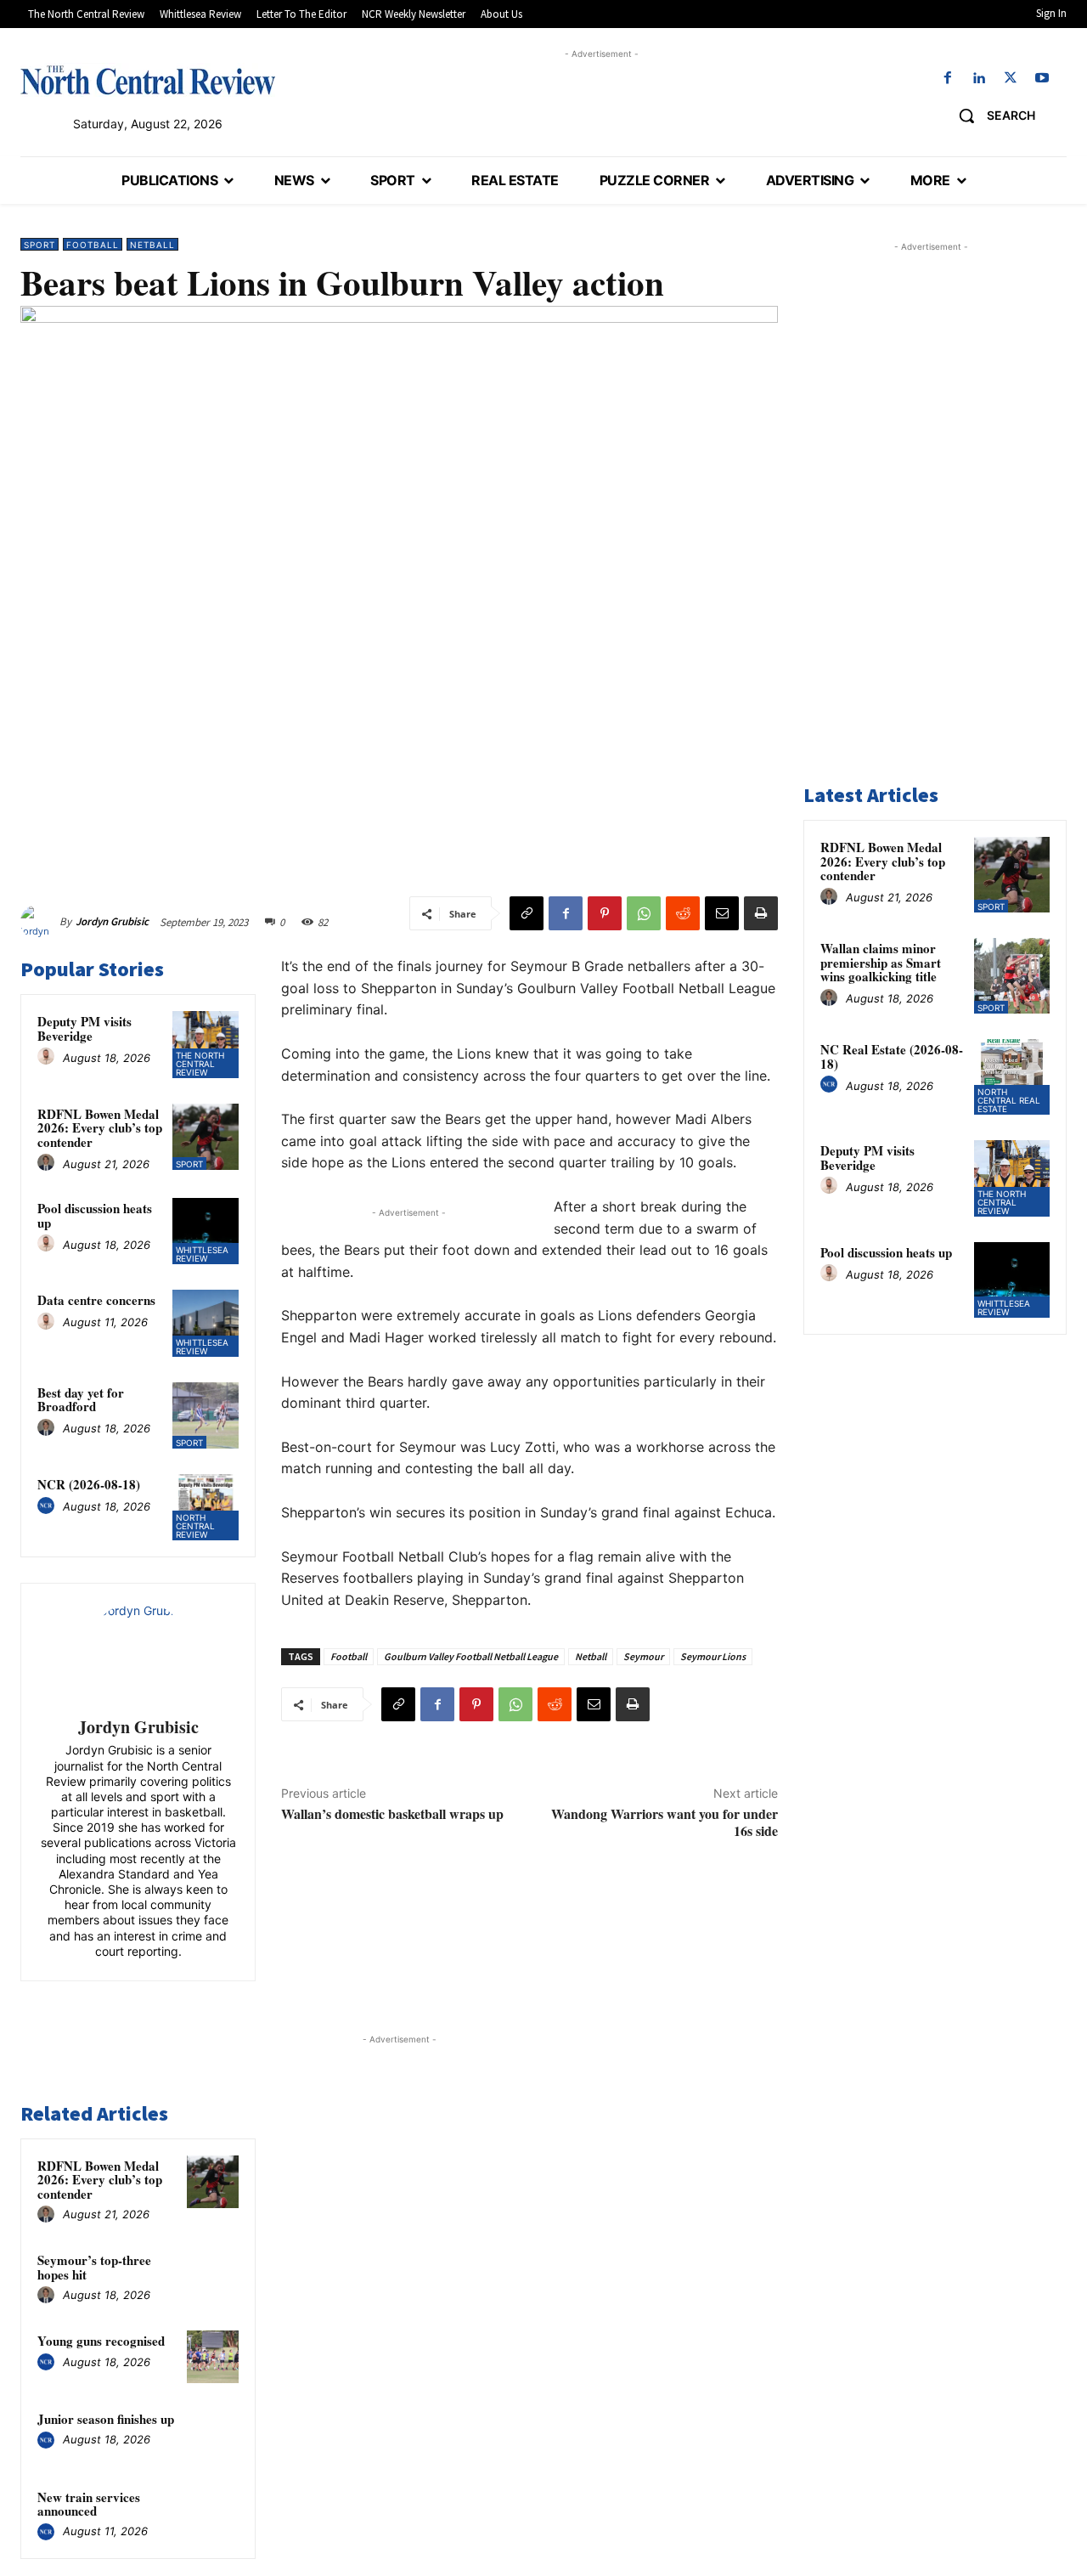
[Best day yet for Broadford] (206, 1415)
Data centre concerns (96, 1300)
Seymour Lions (713, 1656)
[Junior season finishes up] (213, 2435)
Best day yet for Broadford (81, 1400)
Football (93, 245)
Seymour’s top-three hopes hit (94, 2267)
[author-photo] (48, 1057)
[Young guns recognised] (213, 2357)
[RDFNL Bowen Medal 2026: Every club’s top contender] (206, 1137)
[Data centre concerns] (206, 1323)
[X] (1011, 79)
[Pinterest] (605, 913)
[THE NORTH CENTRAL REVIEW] (148, 80)
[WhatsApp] (644, 913)
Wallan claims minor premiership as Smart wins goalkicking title (881, 962)
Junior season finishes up (106, 2419)
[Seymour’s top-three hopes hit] (213, 2276)
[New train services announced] (213, 2513)
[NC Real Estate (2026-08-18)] (1012, 1077)
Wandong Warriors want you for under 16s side (665, 1822)
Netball (152, 245)
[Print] (761, 913)
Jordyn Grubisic (112, 921)
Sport (39, 245)
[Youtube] (1042, 79)
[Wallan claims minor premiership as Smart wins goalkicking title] (1012, 976)
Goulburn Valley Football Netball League (471, 1656)
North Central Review (195, 1526)
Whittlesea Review (202, 1254)
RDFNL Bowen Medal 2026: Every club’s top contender (100, 1128)
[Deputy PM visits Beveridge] (206, 1044)
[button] (991, 116)
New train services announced (89, 2504)
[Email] (722, 913)
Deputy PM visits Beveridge (84, 1028)
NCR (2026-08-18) (89, 1484)
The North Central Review (200, 1064)
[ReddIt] (683, 913)
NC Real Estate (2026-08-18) (892, 1056)
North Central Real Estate (1009, 1100)
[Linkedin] (979, 79)
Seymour (643, 1656)
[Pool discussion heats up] (206, 1231)
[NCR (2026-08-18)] (206, 1507)
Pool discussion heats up (95, 1215)
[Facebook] (947, 79)
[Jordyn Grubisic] (40, 922)
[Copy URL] (527, 913)
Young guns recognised (101, 2341)
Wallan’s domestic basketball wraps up (392, 1813)
